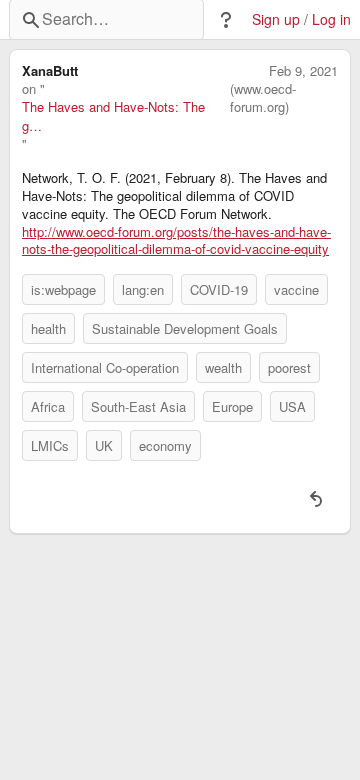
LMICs (50, 445)
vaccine (296, 289)
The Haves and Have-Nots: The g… (113, 116)
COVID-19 (219, 289)
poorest (289, 367)
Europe (232, 406)
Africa (48, 406)
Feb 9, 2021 (303, 71)
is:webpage (63, 289)
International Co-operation (105, 367)
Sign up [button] (276, 19)
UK (104, 445)
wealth (223, 367)
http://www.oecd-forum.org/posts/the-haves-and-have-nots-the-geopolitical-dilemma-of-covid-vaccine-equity (176, 241)
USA (292, 406)
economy (165, 445)
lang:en (143, 289)
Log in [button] (331, 19)
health (48, 328)
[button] (226, 20)
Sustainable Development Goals (185, 328)
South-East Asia (138, 406)
